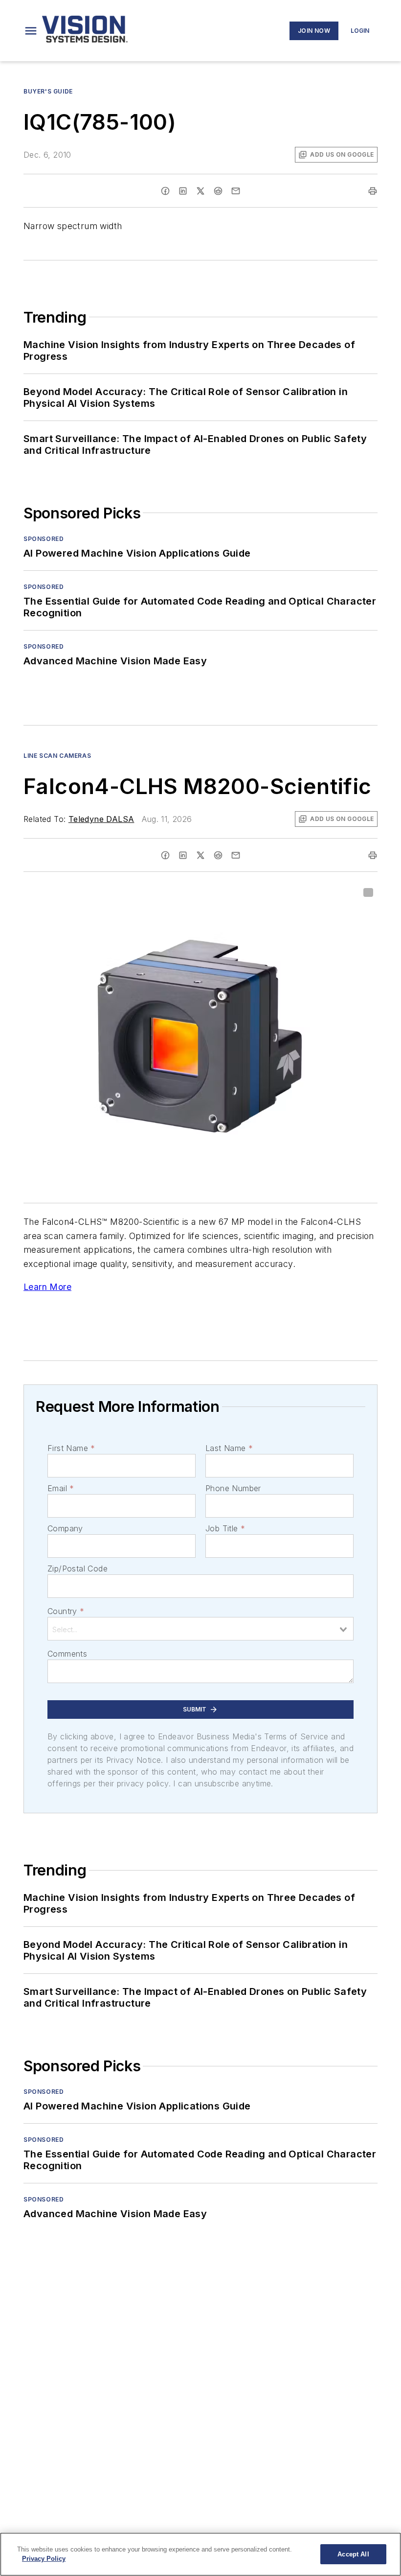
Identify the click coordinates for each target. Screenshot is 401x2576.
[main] (200, 2554)
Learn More (47, 1287)
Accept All (353, 2554)
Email (61, 1488)
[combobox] (200, 1629)
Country (66, 1611)
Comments (67, 1654)
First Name (71, 1448)
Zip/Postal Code (78, 1569)
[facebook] (165, 191)
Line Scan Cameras (57, 756)
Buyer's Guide (48, 91)
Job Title (225, 1528)
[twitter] (200, 191)
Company (65, 1528)
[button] (31, 31)
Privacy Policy (44, 2559)
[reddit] (218, 191)
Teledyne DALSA (101, 819)
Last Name (229, 1448)
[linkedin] (183, 191)
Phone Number (233, 1488)
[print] (373, 191)
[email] (236, 191)
